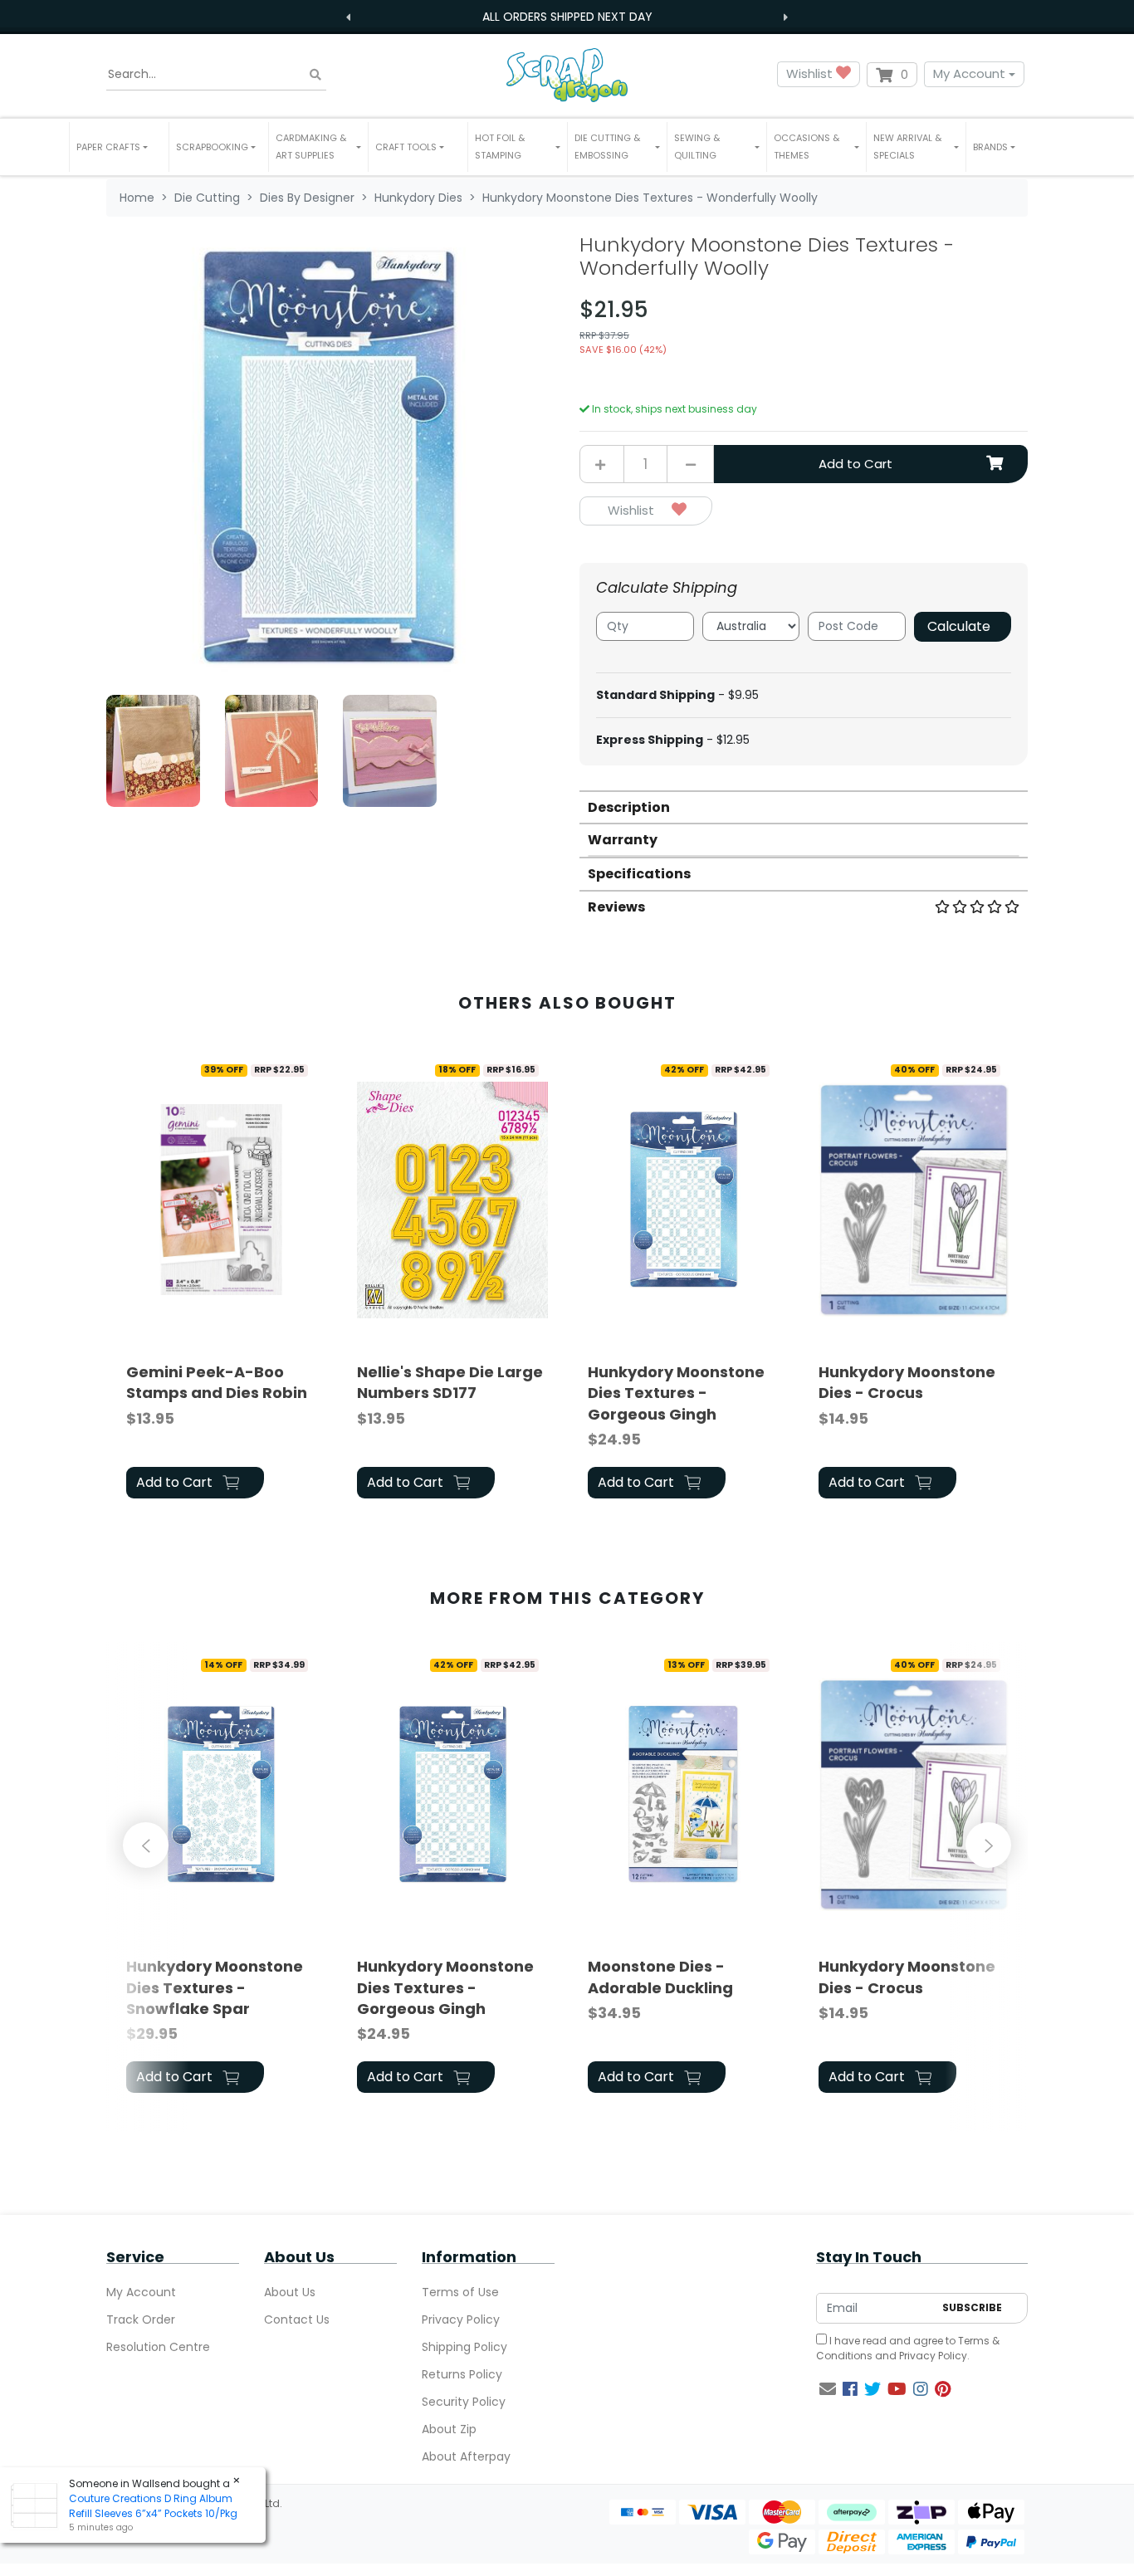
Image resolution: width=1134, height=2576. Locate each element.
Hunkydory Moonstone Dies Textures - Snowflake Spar (215, 1987)
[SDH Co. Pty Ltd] (567, 74)
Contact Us (297, 2319)
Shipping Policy (464, 2347)
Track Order (141, 2319)
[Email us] (828, 2389)
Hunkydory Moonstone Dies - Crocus (907, 1382)
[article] (222, 1279)
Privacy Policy (461, 2319)
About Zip (449, 2429)
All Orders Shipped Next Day (567, 17)
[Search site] (315, 74)
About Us (290, 2292)
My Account (969, 73)
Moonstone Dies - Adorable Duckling (660, 1977)
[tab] (804, 807)
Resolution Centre (158, 2347)
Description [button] (629, 807)
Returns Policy (462, 2374)
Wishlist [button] (811, 73)
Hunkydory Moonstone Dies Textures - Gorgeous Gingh (676, 1393)
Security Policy (464, 2402)
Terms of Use (460, 2292)
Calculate (959, 626)
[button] (119, 147)
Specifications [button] (639, 874)
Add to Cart (855, 464)
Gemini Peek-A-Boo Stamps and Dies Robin (217, 1382)
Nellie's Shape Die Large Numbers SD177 (450, 1382)
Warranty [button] (623, 840)
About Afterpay (466, 2456)
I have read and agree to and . (908, 2348)
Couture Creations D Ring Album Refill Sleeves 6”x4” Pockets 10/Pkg (153, 2506)
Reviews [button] (616, 907)
